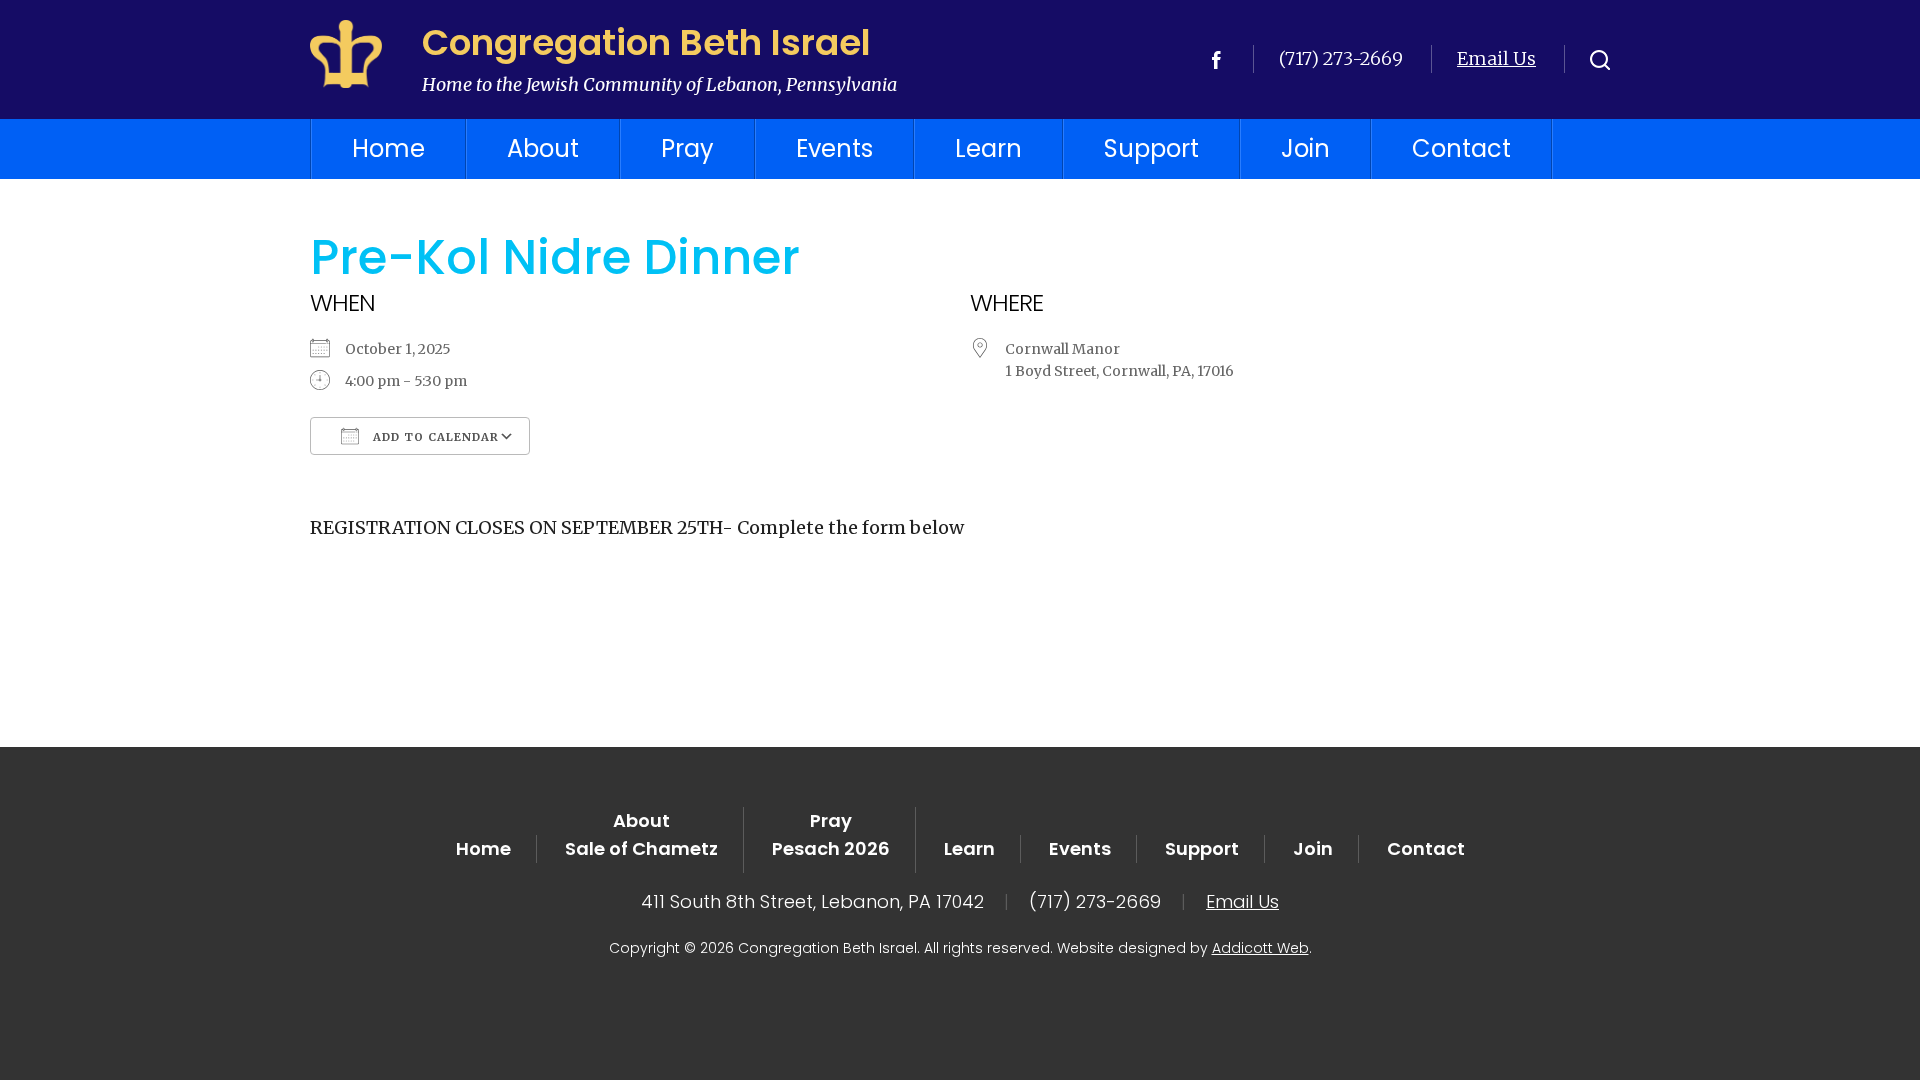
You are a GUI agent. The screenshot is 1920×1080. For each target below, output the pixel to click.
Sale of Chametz (641, 848)
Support (1151, 148)
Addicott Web (1260, 948)
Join (1305, 148)
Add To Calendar (434, 437)
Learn (988, 148)
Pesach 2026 (831, 848)
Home (388, 148)
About (543, 148)
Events (834, 148)
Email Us (1496, 58)
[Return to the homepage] (346, 54)
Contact (1461, 148)
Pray (687, 148)
